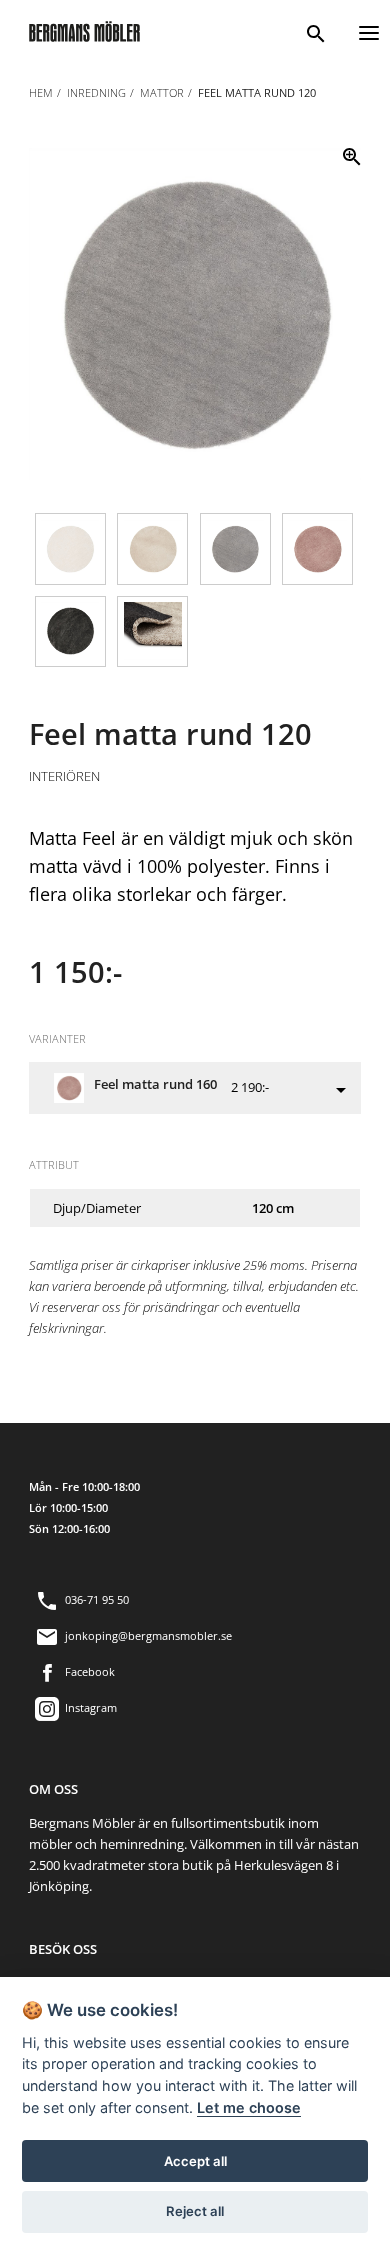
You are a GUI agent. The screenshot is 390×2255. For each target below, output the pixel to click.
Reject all (195, 2211)
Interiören (64, 776)
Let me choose (249, 2107)
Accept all (195, 2161)
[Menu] (369, 30)
